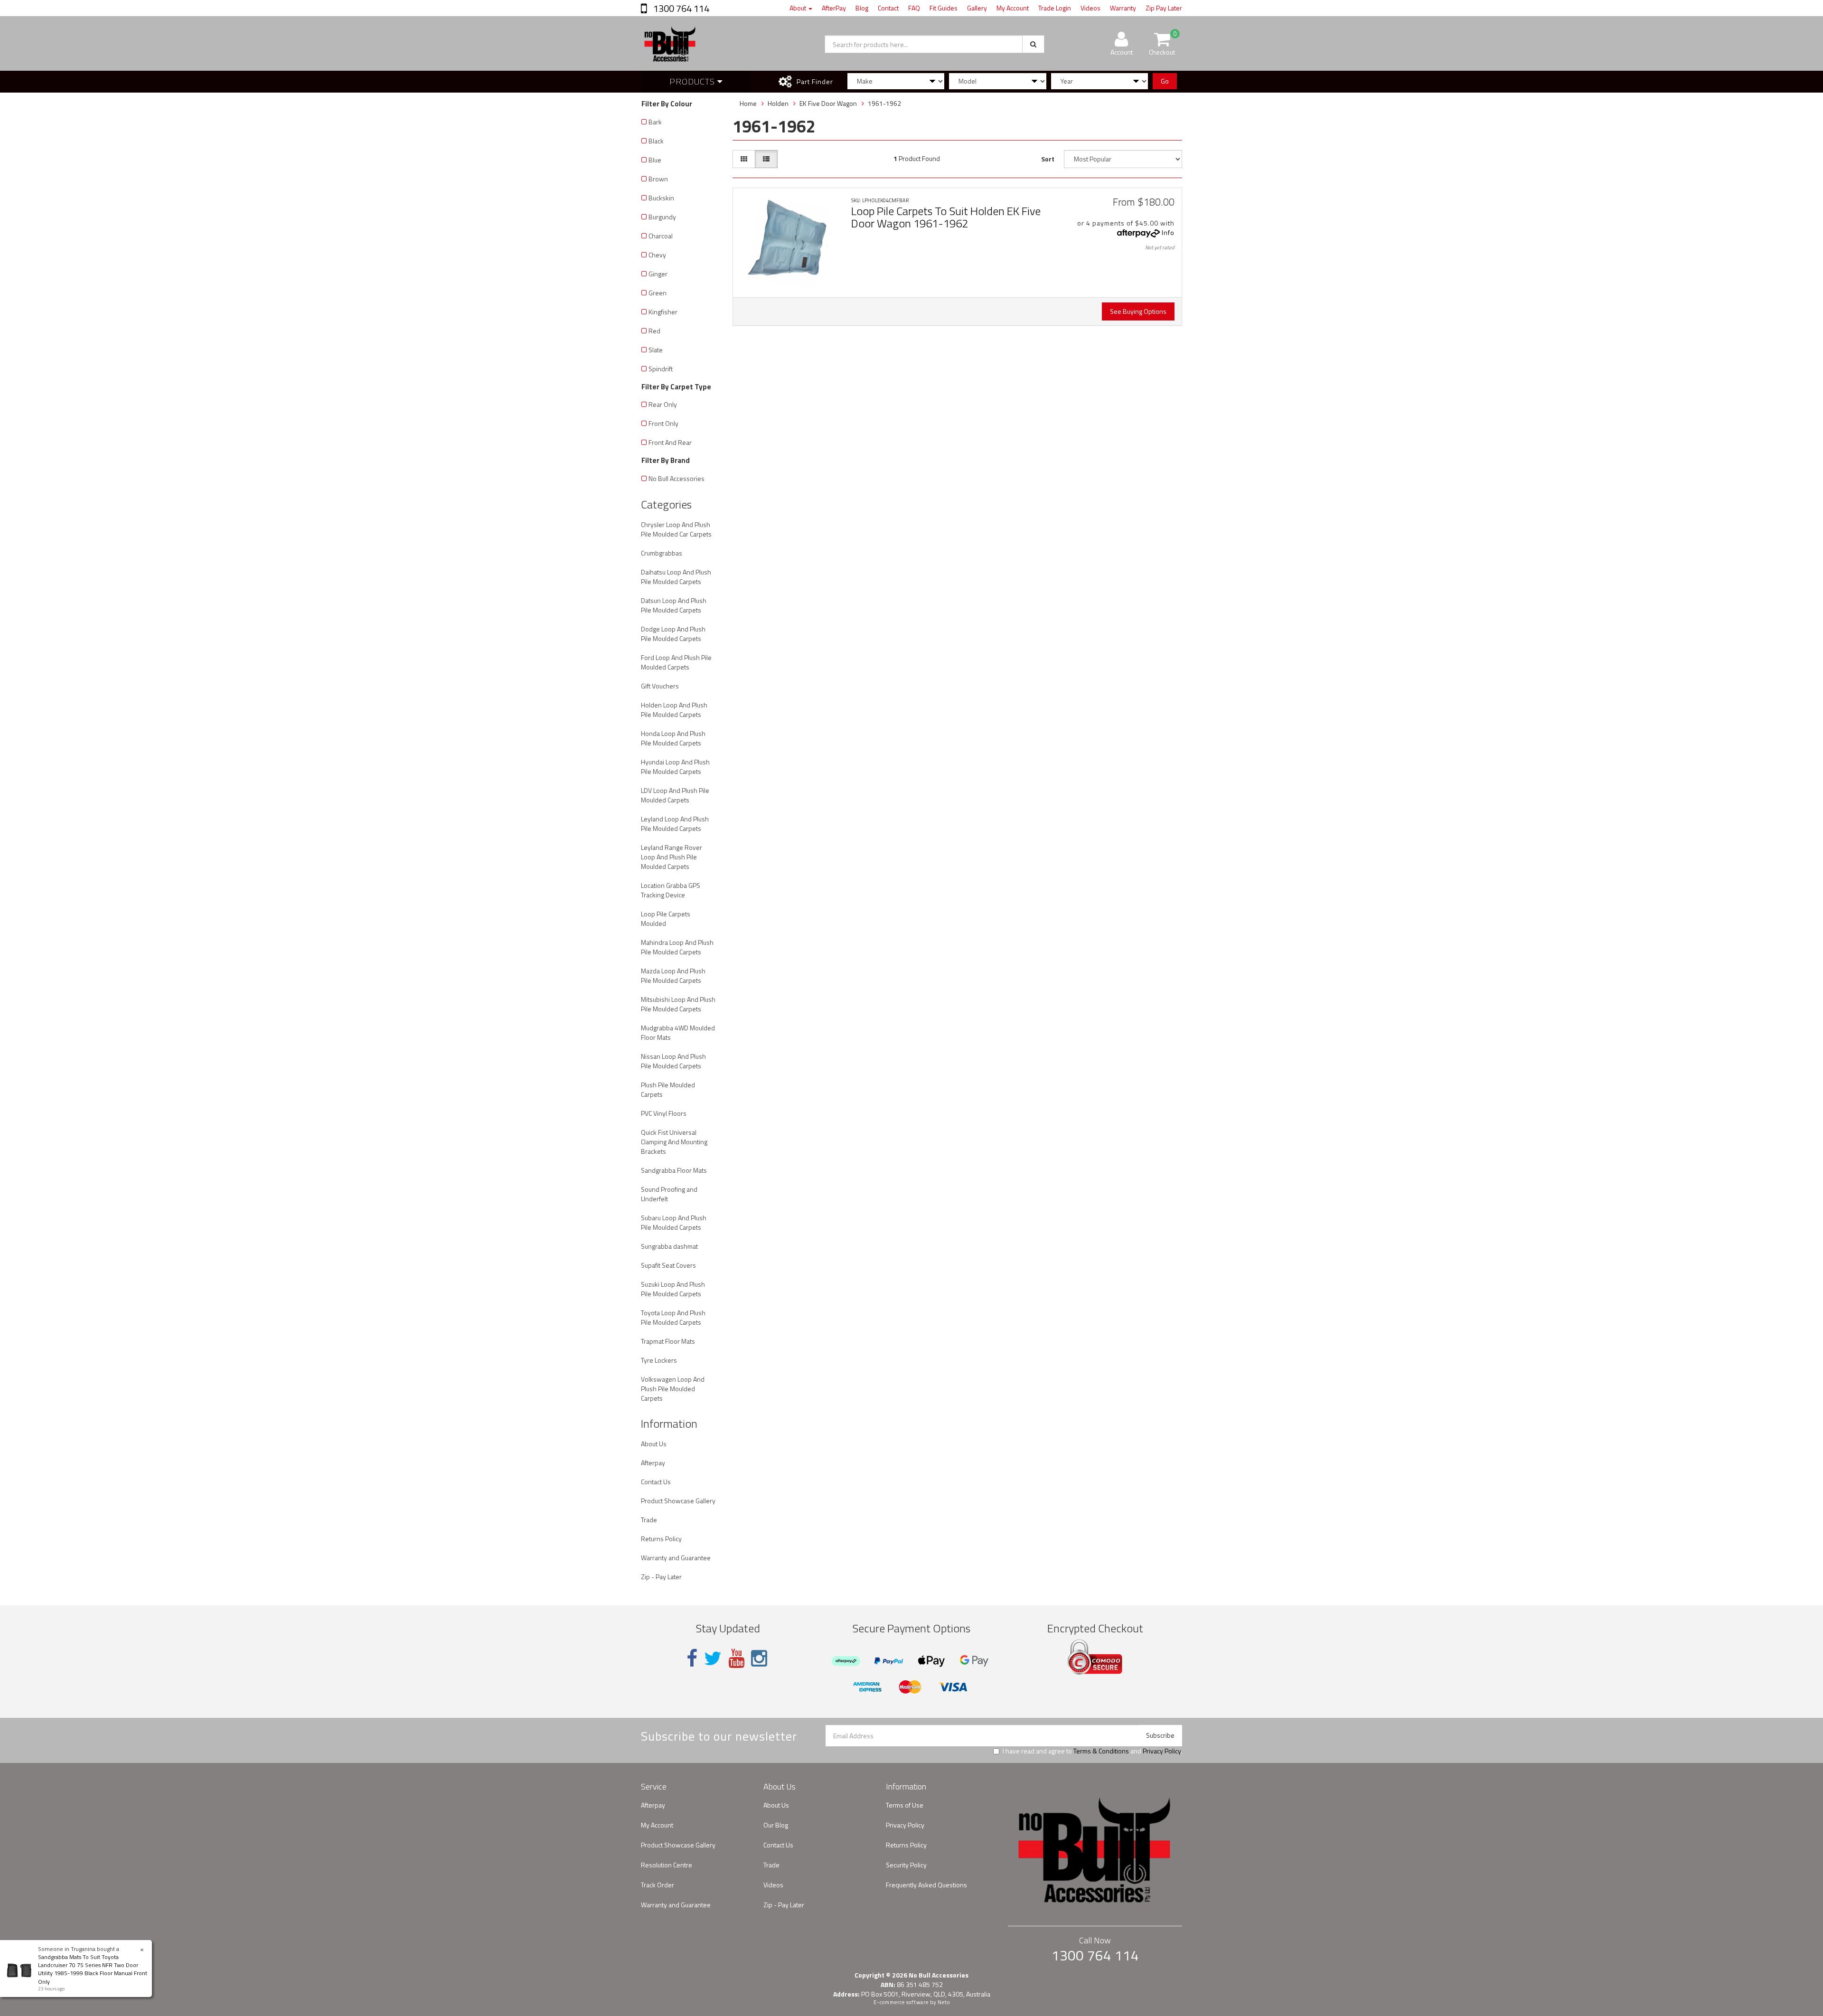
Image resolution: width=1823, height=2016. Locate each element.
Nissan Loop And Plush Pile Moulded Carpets (673, 1061)
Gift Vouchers (660, 686)
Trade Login (1055, 8)
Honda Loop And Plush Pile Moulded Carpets (673, 738)
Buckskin (661, 198)
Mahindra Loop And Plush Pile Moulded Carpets (677, 947)
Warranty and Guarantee (676, 1558)
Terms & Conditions (1101, 1751)
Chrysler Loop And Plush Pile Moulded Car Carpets (676, 529)
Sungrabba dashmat (669, 1246)
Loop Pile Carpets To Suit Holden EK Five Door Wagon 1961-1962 (946, 217)
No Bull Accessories (677, 478)
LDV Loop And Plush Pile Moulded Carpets (675, 795)
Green (658, 293)
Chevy (657, 255)
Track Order (658, 1885)
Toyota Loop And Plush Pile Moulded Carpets (673, 1317)
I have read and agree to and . (1092, 1751)
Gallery (977, 8)
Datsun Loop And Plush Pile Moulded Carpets (674, 605)
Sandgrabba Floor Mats (674, 1170)
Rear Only (663, 404)
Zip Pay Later (1164, 8)
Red (654, 331)
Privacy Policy (1162, 1751)
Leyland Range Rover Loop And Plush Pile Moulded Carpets (672, 857)
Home (748, 103)
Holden (778, 103)
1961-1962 (884, 103)
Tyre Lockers (659, 1360)
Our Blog (776, 1825)
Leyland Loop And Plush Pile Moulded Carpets (675, 824)
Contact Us (656, 1482)
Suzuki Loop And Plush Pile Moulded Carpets (673, 1289)
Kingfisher (663, 312)
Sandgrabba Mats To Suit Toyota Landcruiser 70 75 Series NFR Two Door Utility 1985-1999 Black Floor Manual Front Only (93, 1969)
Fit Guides (944, 8)
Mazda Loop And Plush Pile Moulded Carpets (673, 975)
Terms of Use (905, 1805)
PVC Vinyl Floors (664, 1113)
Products (693, 81)
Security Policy (906, 1865)
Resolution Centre (667, 1865)
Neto (944, 2002)
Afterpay (653, 1463)
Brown (658, 179)
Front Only (663, 423)
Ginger (658, 274)
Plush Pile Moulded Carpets (668, 1089)
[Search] (1033, 44)
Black (656, 141)
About (799, 8)
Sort (1048, 159)
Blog (862, 8)
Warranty (1123, 8)
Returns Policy (661, 1539)
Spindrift (661, 369)
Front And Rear (670, 442)
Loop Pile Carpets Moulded (666, 919)
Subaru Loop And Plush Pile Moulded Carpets (674, 1222)
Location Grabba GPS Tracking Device (671, 890)
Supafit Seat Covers (668, 1265)
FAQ (914, 8)
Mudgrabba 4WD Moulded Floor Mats (678, 1032)
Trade (649, 1520)
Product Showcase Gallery (678, 1501)
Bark (655, 122)
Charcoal (661, 236)
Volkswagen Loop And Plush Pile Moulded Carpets (673, 1389)
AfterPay (834, 8)
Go (1165, 81)
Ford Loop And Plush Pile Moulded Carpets (676, 662)
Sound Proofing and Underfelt (669, 1194)
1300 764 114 (680, 8)
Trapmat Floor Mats (668, 1341)
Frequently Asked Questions (926, 1885)
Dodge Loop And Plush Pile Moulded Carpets (673, 634)
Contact (888, 8)
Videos (1090, 8)
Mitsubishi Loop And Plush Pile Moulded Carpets (678, 1004)
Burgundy (662, 217)
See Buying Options (1138, 311)
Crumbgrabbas (662, 553)
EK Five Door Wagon (828, 103)
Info (1168, 232)
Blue (655, 160)
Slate (656, 350)
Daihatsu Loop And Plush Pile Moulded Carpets (676, 577)
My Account (1013, 8)
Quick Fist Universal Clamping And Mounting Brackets (674, 1142)
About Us (654, 1444)
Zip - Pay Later (661, 1577)
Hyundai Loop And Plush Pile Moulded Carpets (675, 767)
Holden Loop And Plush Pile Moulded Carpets (674, 710)
